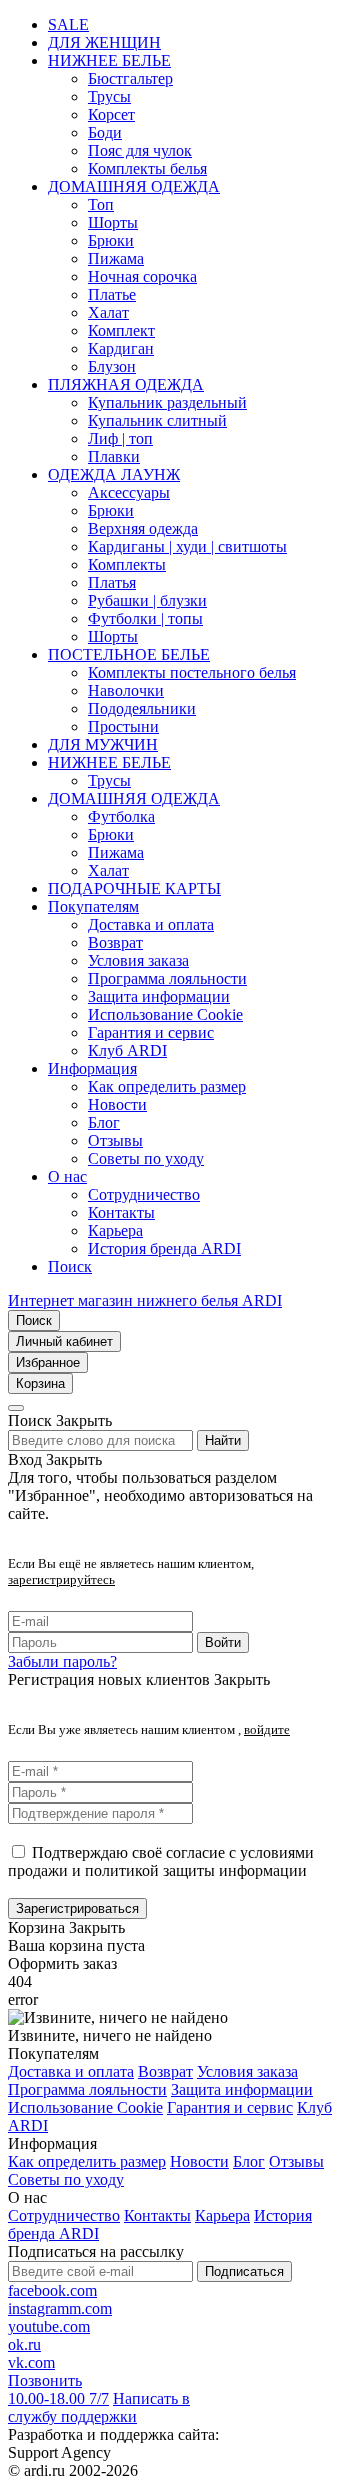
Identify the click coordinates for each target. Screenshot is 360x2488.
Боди (105, 132)
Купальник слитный (157, 420)
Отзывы (115, 1140)
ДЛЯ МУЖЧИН (103, 744)
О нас (67, 1176)
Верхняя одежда (143, 528)
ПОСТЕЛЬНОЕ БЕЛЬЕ (129, 654)
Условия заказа (138, 960)
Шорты (113, 222)
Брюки (111, 240)
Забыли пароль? (62, 1661)
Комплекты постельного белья (192, 672)
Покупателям (93, 906)
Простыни (123, 726)
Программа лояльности (167, 978)
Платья (112, 582)
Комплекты (127, 564)
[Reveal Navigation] (16, 1408)
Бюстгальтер (130, 78)
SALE (68, 24)
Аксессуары (129, 492)
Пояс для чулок (140, 150)
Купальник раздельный (167, 402)
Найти (223, 1440)
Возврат (115, 942)
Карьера (115, 1230)
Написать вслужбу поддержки (99, 2407)
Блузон (112, 366)
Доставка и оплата (151, 924)
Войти (223, 1642)
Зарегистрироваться (77, 1908)
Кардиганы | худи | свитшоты (187, 546)
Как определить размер (167, 1086)
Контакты (121, 1212)
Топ (101, 204)
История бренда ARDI (164, 1248)
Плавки (114, 456)
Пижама (116, 258)
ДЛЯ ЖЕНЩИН (104, 42)
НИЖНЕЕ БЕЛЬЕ (109, 60)
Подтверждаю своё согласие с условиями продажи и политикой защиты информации (161, 1861)
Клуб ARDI (127, 1050)
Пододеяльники (142, 708)
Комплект (121, 330)
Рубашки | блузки (147, 600)
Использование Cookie (165, 1014)
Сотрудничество (144, 1194)
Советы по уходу (146, 1158)
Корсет (111, 114)
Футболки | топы (145, 618)
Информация (92, 1068)
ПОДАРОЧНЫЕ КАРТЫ (134, 888)
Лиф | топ (120, 438)
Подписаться (244, 2271)
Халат (108, 312)
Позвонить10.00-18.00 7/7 (58, 2389)
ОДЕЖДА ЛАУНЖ (114, 474)
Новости (117, 1104)
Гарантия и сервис (151, 1032)
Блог (104, 1122)
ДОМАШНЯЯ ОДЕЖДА (134, 186)
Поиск (70, 1266)
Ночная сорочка (142, 276)
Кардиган (121, 348)
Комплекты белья (147, 168)
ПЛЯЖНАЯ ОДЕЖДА (126, 384)
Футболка (121, 816)
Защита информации (159, 996)
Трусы (109, 96)
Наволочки (126, 690)
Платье (112, 294)
